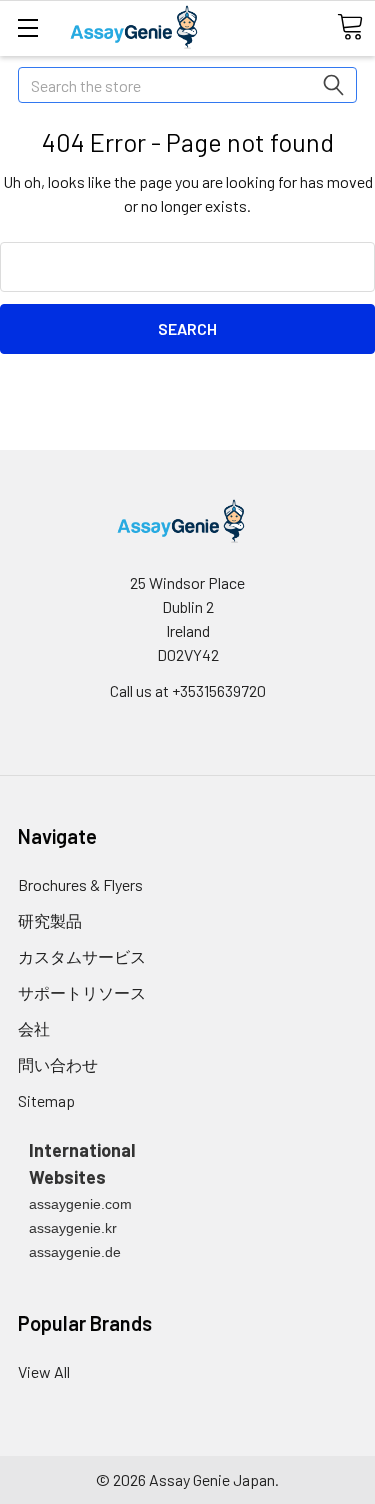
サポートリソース (82, 992)
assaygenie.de (75, 1252)
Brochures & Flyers (80, 884)
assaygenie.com (80, 1204)
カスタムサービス (82, 956)
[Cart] (350, 27)
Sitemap (46, 1100)
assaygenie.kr (73, 1228)
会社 (34, 1028)
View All (44, 1371)
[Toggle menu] (27, 27)
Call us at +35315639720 (188, 690)
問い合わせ (58, 1064)
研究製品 (50, 920)
